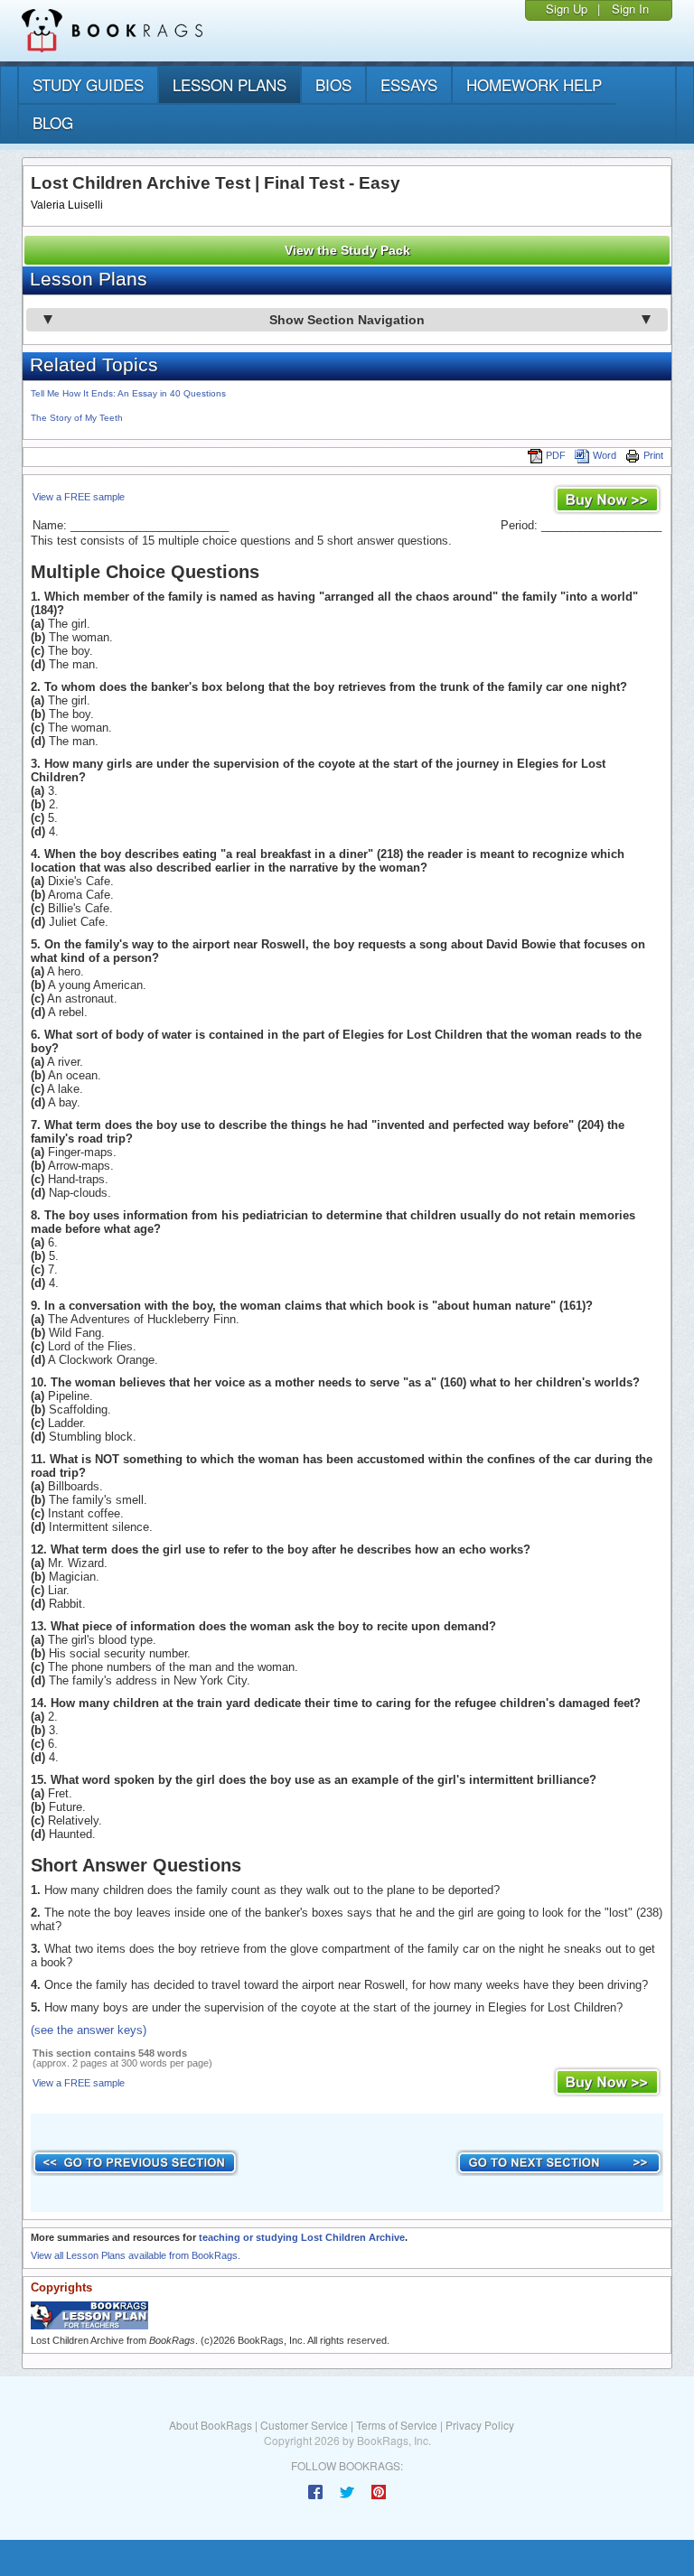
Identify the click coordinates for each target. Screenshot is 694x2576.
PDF (556, 455)
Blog (53, 122)
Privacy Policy (480, 2425)
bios (333, 84)
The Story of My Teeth (77, 418)
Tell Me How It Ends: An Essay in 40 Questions (128, 393)
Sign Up (567, 9)
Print (653, 455)
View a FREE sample (79, 497)
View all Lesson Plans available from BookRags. (136, 2255)
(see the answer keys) (89, 2030)
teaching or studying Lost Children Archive (302, 2237)
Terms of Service (397, 2425)
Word (605, 455)
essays (409, 84)
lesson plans (230, 84)
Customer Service (304, 2425)
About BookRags (211, 2425)
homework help (534, 84)
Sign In (630, 9)
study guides (88, 84)
